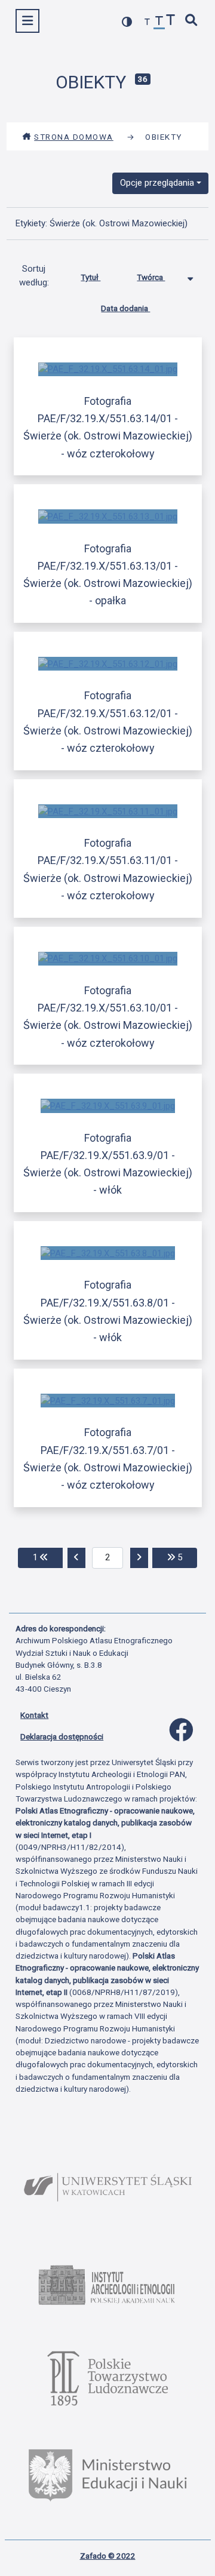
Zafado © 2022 (108, 2556)
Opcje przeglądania (157, 183)
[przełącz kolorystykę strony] (127, 22)
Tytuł (90, 277)
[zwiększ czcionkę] (171, 21)
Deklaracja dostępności (62, 1736)
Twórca (151, 277)
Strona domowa (74, 137)
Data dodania (125, 308)
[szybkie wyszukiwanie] (192, 21)
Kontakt (34, 1715)
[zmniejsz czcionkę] (148, 22)
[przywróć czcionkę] (159, 22)
